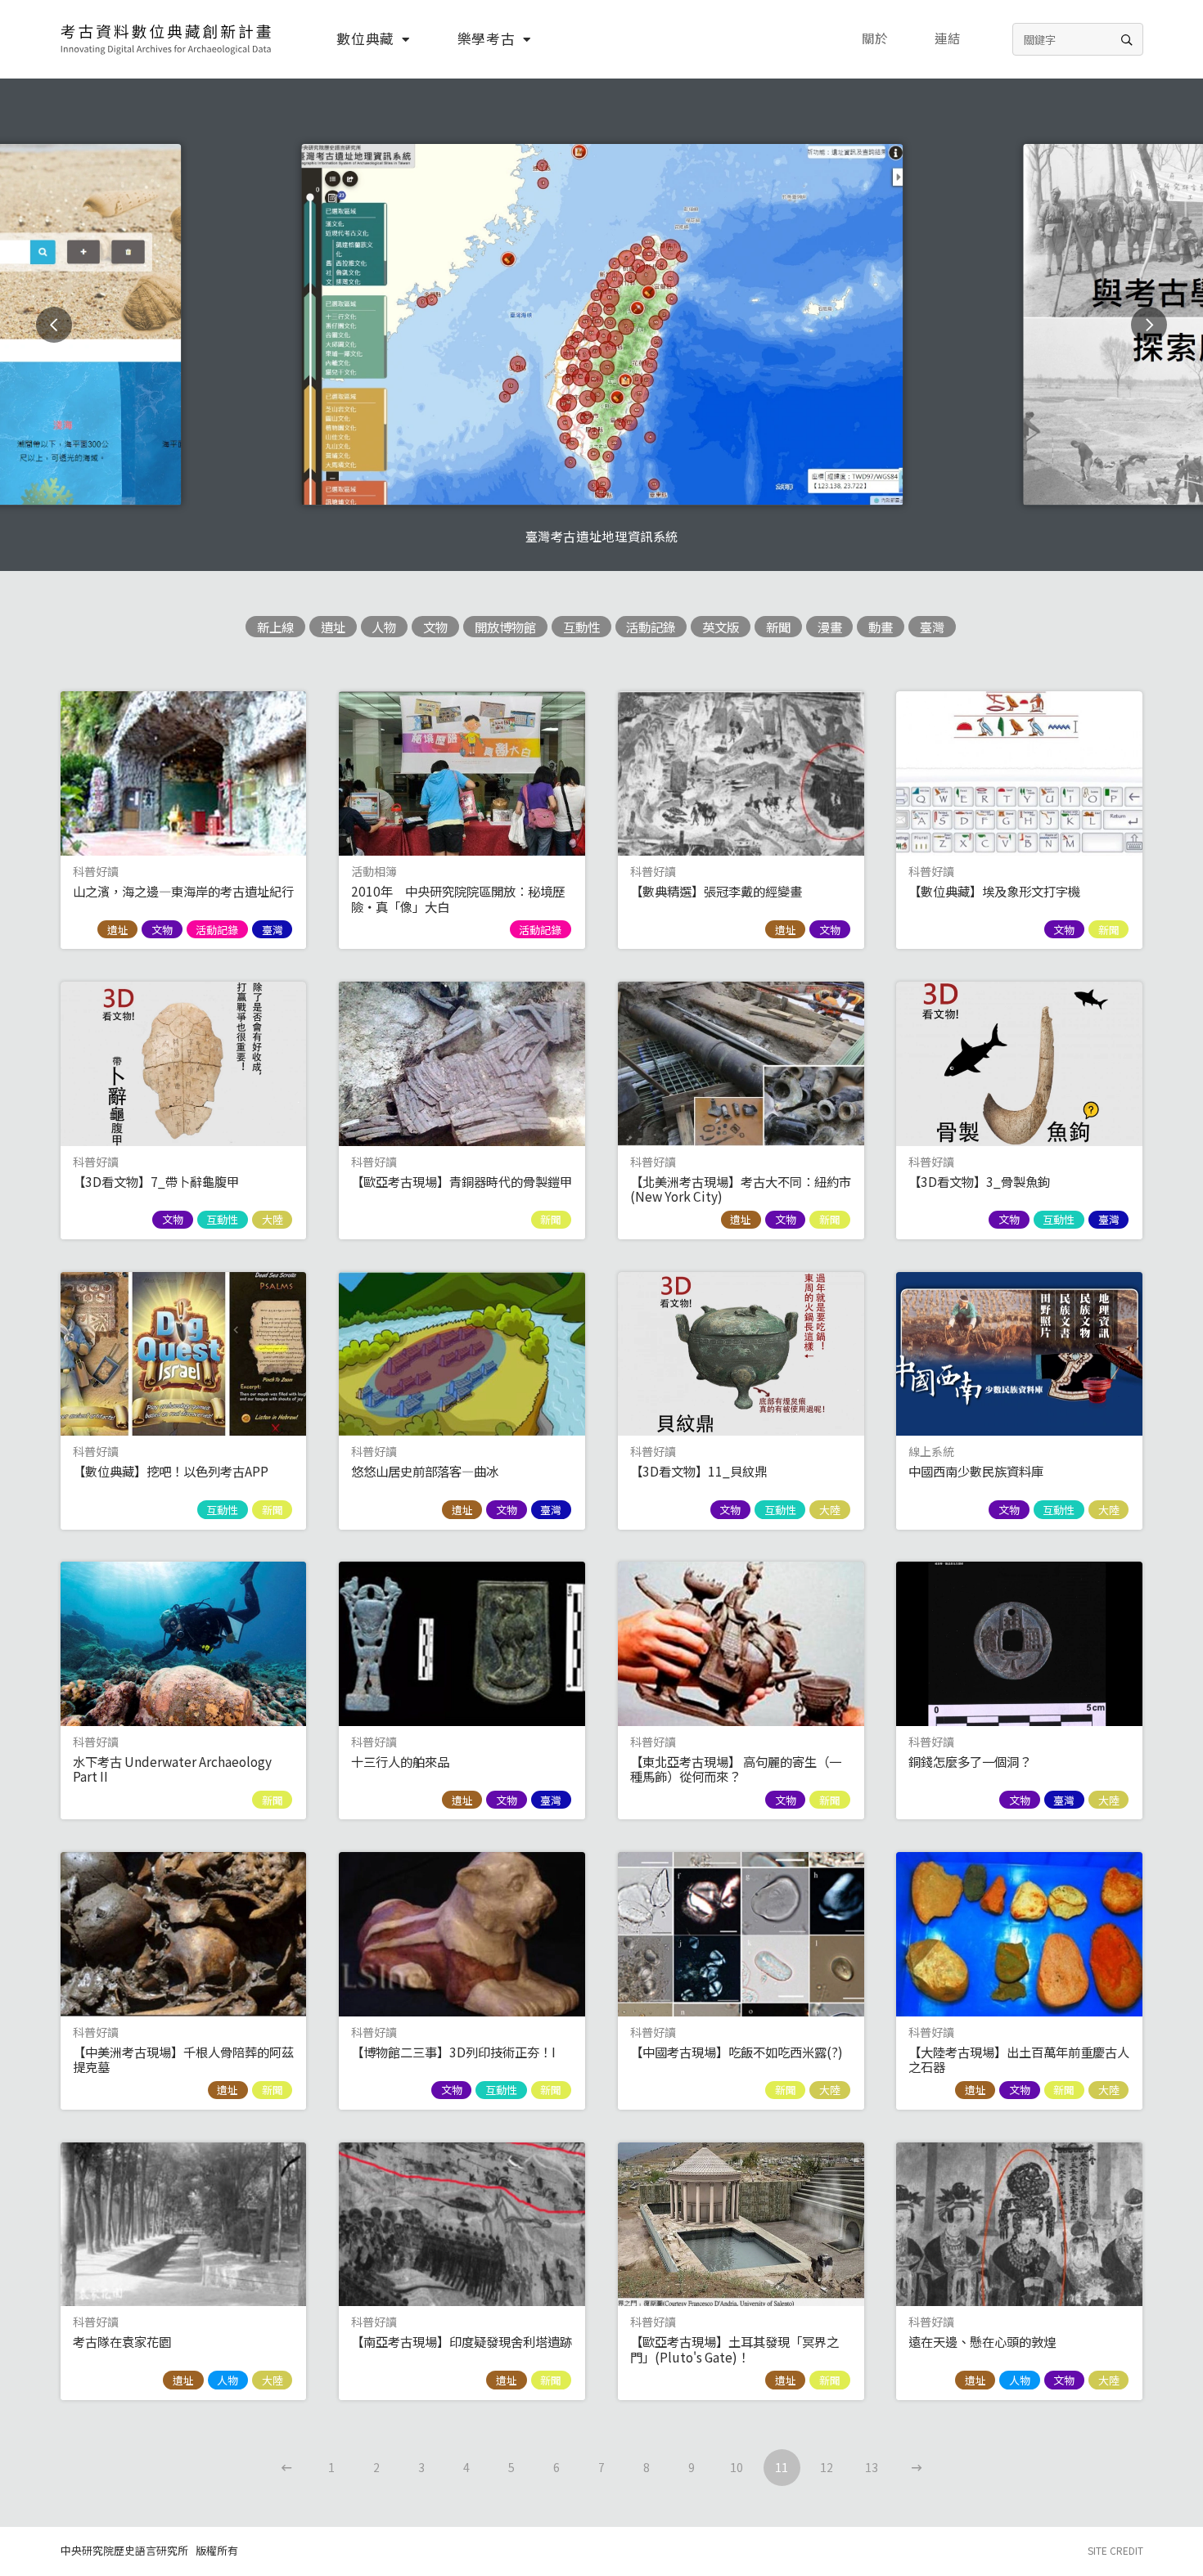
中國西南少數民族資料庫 (976, 1471)
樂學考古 (487, 38)
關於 (875, 38)
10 (737, 2467)
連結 (948, 38)
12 (827, 2467)
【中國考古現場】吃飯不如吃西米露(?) (737, 2052)
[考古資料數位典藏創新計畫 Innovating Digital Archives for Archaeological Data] (167, 39)
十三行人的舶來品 (400, 1761)
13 (872, 2467)
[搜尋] (1127, 39)
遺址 (333, 627)
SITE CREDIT (1115, 2550)
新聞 (778, 627)
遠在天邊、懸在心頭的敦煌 (982, 2341)
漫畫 (830, 627)
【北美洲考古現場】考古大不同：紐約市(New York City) (741, 1189)
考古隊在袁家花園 (122, 2341)
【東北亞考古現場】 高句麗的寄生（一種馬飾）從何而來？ (736, 1769)
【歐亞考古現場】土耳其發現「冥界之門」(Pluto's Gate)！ (734, 2349)
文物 (435, 627)
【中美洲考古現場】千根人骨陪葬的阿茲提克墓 (183, 2059)
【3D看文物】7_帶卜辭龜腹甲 (156, 1181)
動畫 (881, 627)
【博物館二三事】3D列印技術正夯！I (453, 2052)
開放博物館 (505, 627)
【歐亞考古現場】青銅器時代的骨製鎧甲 (462, 1181)
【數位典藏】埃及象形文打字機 (994, 891)
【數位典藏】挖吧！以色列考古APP (171, 1471)
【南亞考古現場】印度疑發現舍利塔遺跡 (462, 2341)
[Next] (1149, 325)
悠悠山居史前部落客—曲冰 (425, 1471)
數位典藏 (365, 38)
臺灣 (932, 627)
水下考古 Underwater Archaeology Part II (172, 1769)
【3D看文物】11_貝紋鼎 (698, 1471)
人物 (384, 627)
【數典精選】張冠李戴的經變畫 (716, 891)
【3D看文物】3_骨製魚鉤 (979, 1181)
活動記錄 (651, 627)
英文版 (721, 627)
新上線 (275, 627)
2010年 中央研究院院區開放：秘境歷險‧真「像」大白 (458, 898)
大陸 (273, 1219)
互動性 (581, 627)
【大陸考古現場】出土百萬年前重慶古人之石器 (1019, 2059)
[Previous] (54, 325)
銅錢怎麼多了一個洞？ (970, 1761)
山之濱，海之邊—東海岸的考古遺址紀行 (183, 891)
